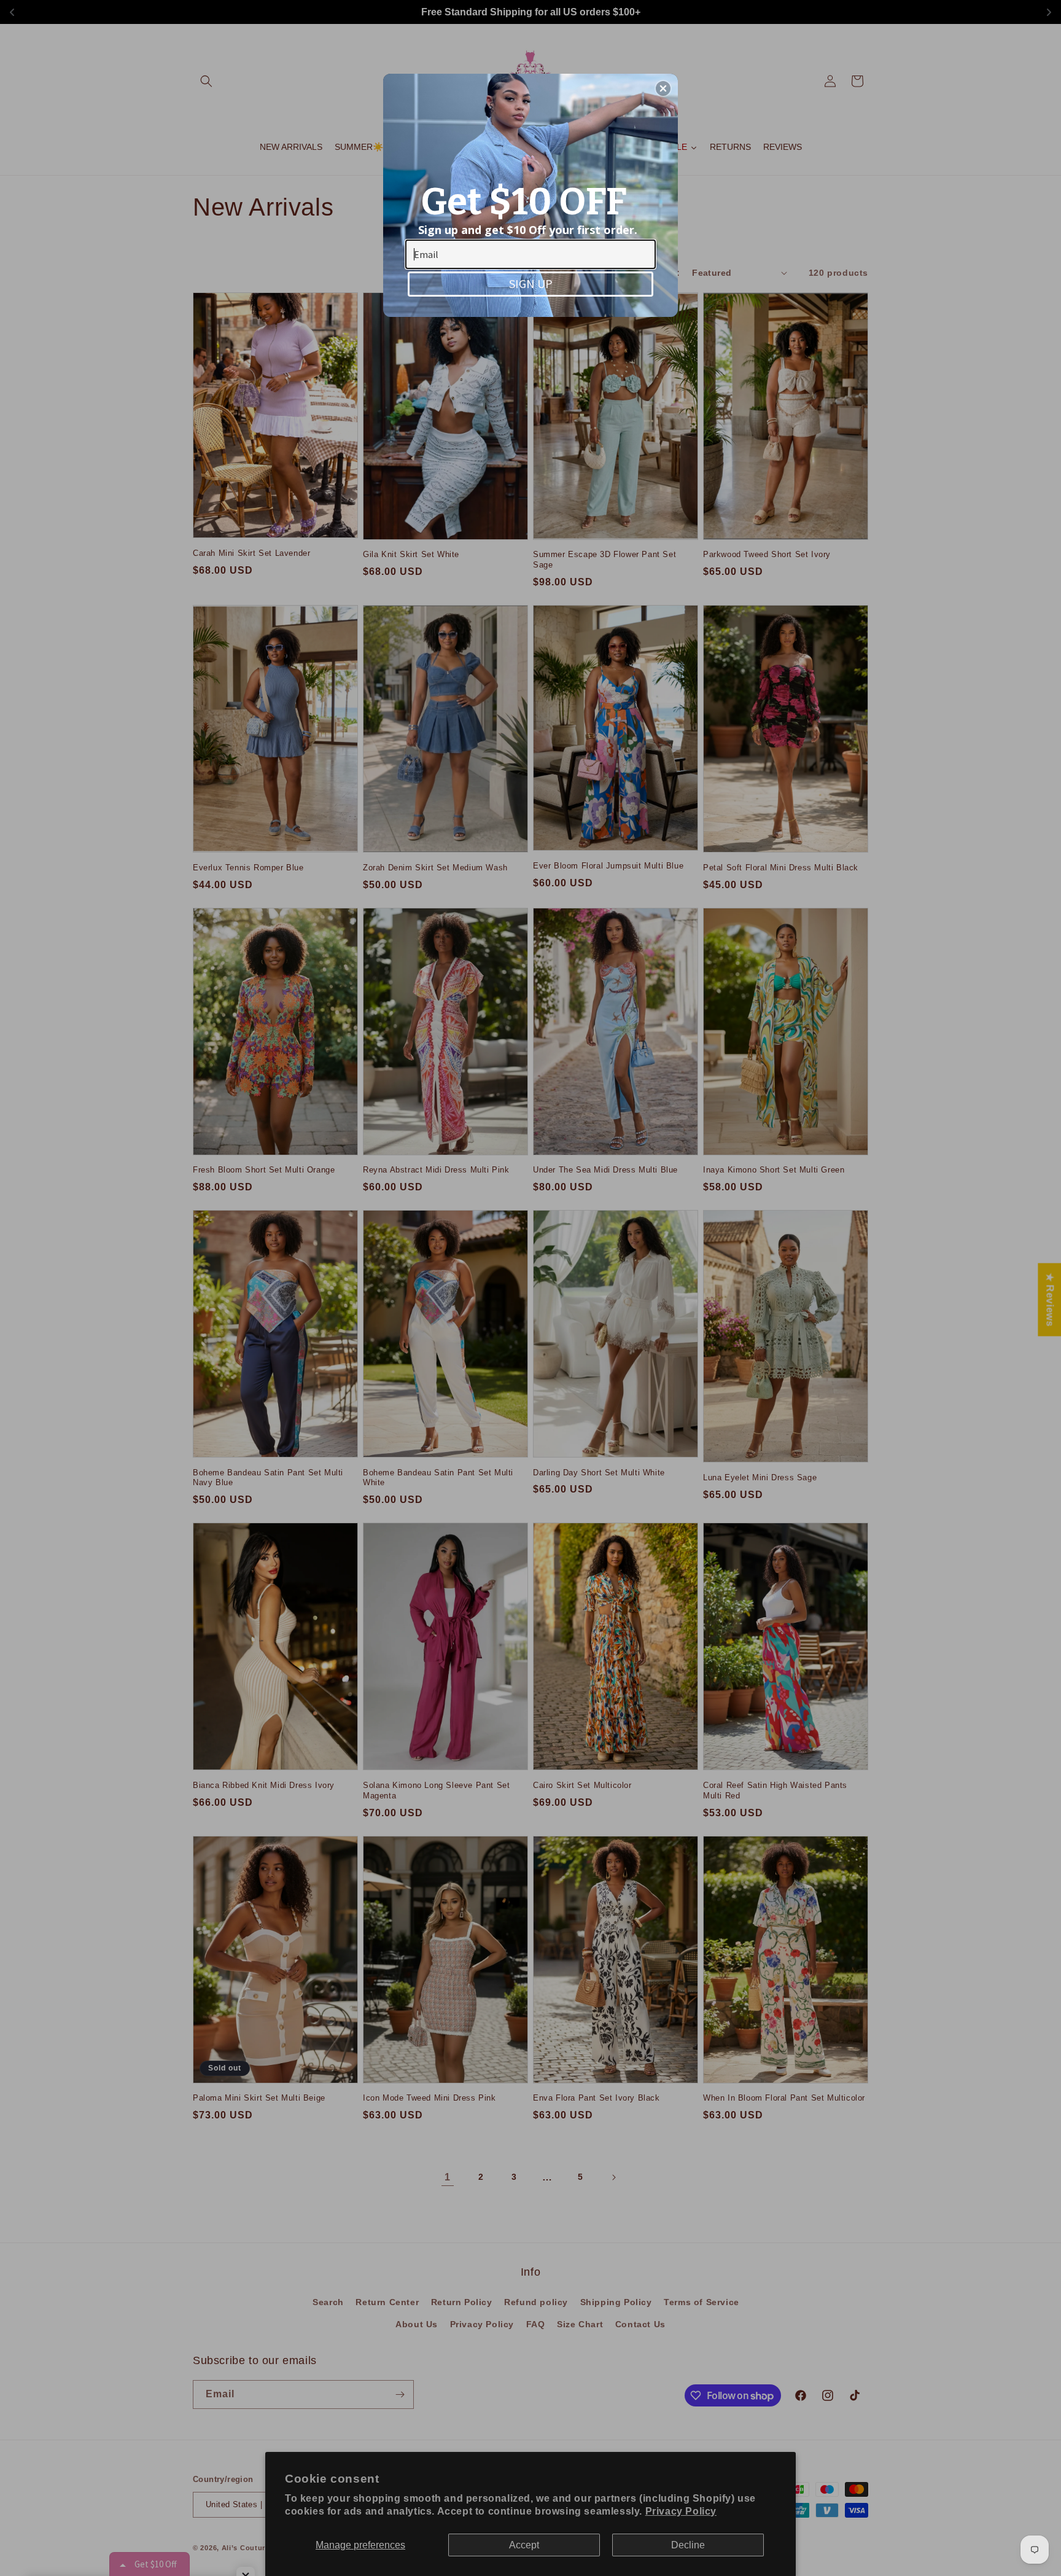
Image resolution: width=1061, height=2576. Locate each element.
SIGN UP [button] (531, 283)
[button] (663, 88)
